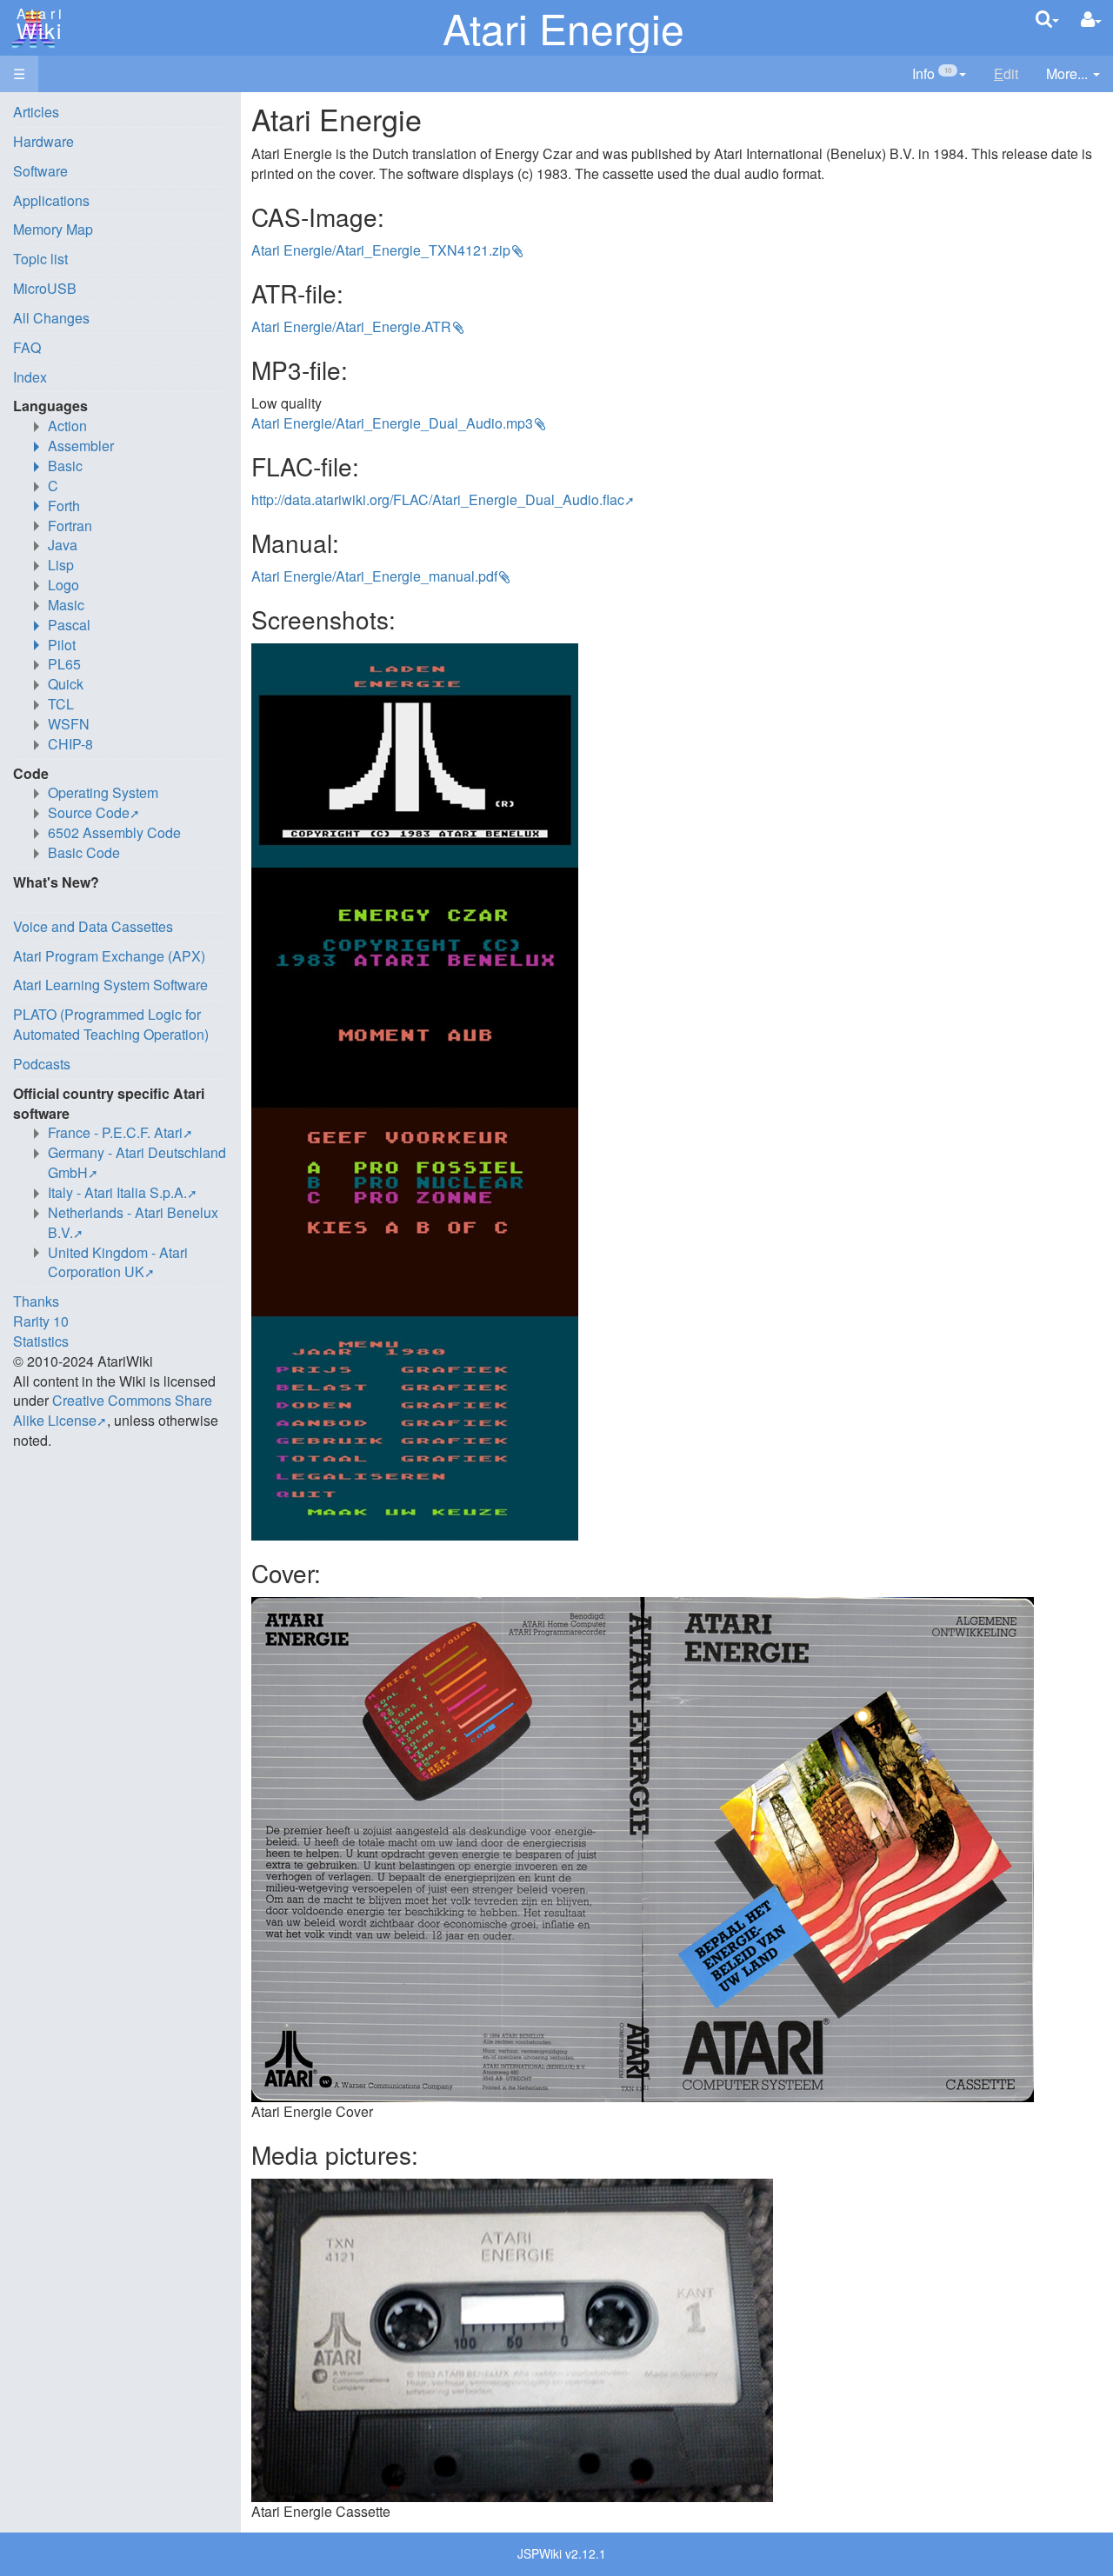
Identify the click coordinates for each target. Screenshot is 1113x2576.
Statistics (41, 1341)
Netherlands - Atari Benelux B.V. (133, 1222)
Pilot (62, 645)
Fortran (70, 526)
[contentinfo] (939, 74)
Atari (37, 24)
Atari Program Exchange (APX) (109, 956)
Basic (65, 466)
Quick (66, 684)
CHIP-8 (70, 744)
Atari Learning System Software (110, 985)
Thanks (36, 1301)
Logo (63, 585)
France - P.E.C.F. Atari (115, 1132)
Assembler (81, 446)
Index (30, 377)
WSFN (69, 724)
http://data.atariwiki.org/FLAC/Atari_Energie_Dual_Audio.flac (438, 499)
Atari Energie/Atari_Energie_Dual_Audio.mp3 (392, 423)
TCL (61, 704)
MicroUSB (45, 288)
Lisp (61, 565)
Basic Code (84, 852)
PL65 (64, 664)
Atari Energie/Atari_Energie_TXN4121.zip (381, 250)
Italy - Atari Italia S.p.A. (117, 1192)
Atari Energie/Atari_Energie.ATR (351, 326)
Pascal (69, 625)
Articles (36, 112)
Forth (64, 506)
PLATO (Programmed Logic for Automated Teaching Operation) (111, 1024)
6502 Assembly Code (114, 832)
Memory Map (53, 229)
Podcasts (42, 1064)
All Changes (51, 318)
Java (63, 545)
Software (40, 171)
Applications (51, 200)
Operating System (103, 792)
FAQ (27, 347)
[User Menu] (1091, 20)
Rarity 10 (41, 1321)
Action (67, 426)
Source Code (89, 812)
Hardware (43, 141)
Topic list (40, 259)
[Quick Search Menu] (1047, 19)
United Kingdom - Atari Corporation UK (118, 1262)
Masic (66, 605)
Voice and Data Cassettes (93, 926)
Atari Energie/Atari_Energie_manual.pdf (374, 576)
